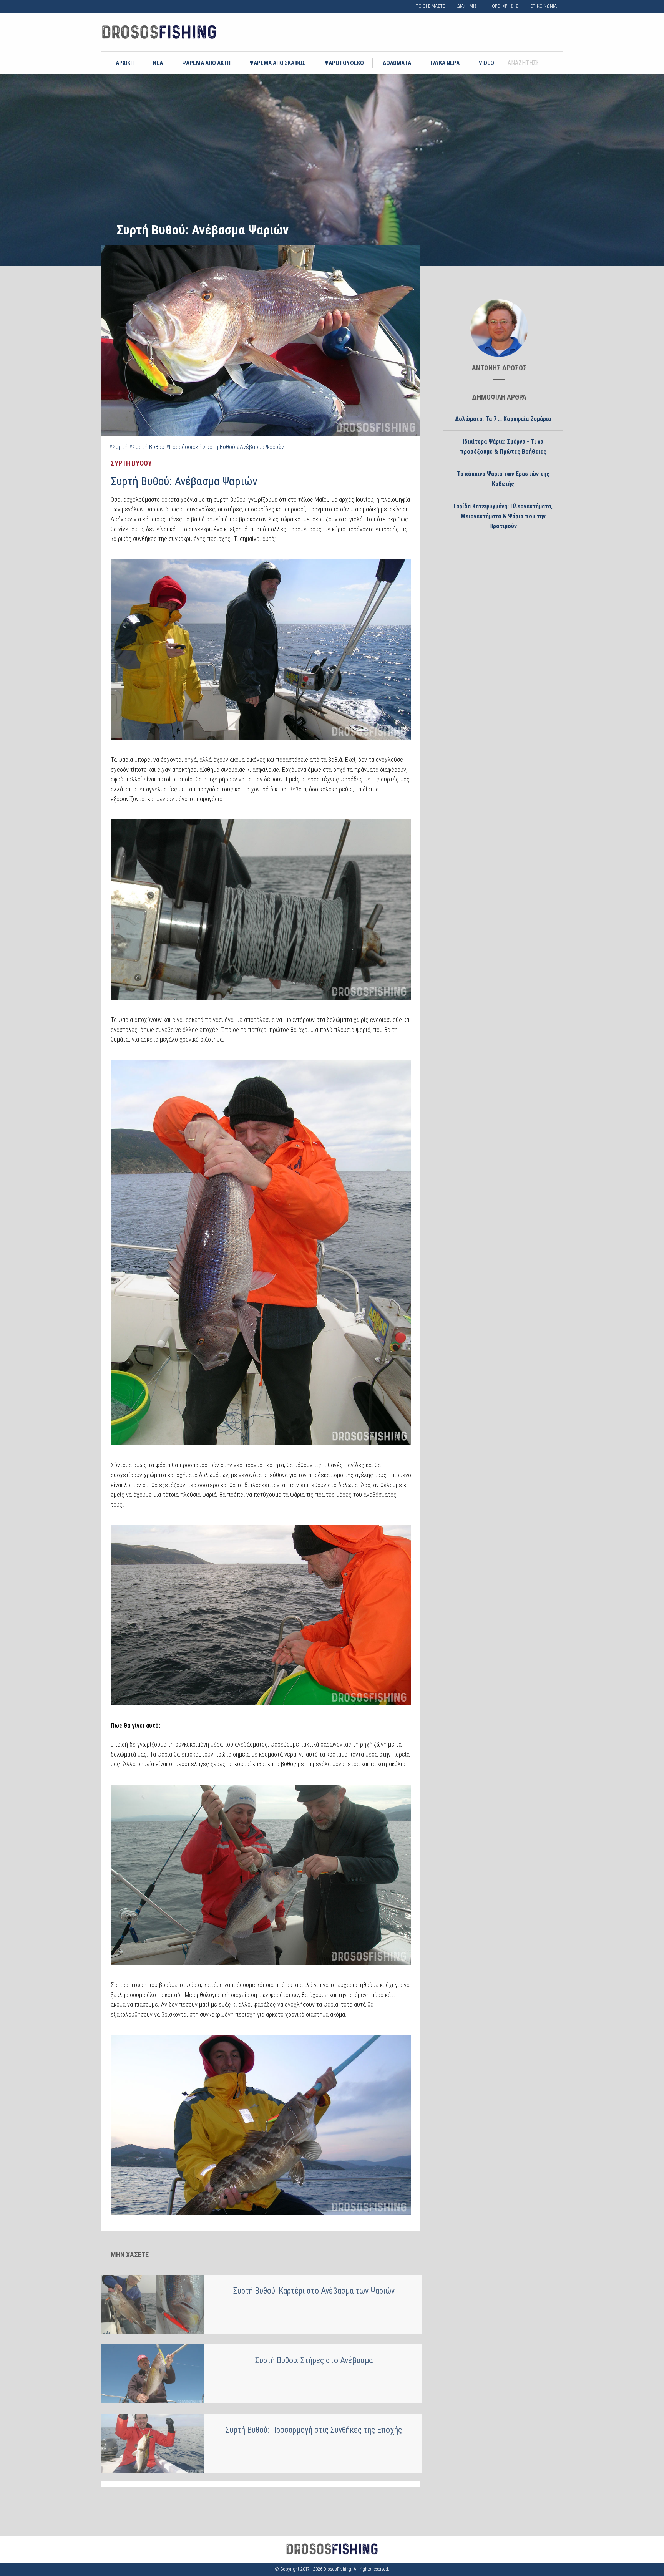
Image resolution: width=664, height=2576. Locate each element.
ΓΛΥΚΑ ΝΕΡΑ (445, 63)
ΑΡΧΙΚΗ (125, 63)
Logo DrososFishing (159, 32)
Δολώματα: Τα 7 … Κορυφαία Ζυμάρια (503, 419)
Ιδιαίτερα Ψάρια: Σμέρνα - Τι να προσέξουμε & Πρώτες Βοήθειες (503, 447)
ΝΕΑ (158, 63)
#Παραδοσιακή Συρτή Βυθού (201, 447)
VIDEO (486, 63)
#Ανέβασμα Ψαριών (260, 447)
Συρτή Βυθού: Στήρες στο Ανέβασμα (314, 2360)
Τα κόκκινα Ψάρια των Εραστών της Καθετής (503, 479)
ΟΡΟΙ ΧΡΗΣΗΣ (505, 6)
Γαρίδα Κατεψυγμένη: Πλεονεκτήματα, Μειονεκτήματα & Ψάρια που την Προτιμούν (503, 516)
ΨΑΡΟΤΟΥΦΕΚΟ (344, 63)
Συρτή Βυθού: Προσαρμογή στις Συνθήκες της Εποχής (314, 2430)
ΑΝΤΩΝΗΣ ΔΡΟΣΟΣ (499, 368)
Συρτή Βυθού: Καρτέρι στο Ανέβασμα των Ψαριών (314, 2291)
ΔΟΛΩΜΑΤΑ (397, 63)
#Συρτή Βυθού (147, 447)
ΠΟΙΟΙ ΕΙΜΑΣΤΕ (430, 6)
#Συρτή (118, 447)
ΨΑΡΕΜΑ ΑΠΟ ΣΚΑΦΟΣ (278, 63)
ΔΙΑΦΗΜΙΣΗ (468, 6)
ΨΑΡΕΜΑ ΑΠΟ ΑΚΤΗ (206, 63)
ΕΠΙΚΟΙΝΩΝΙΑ (544, 6)
